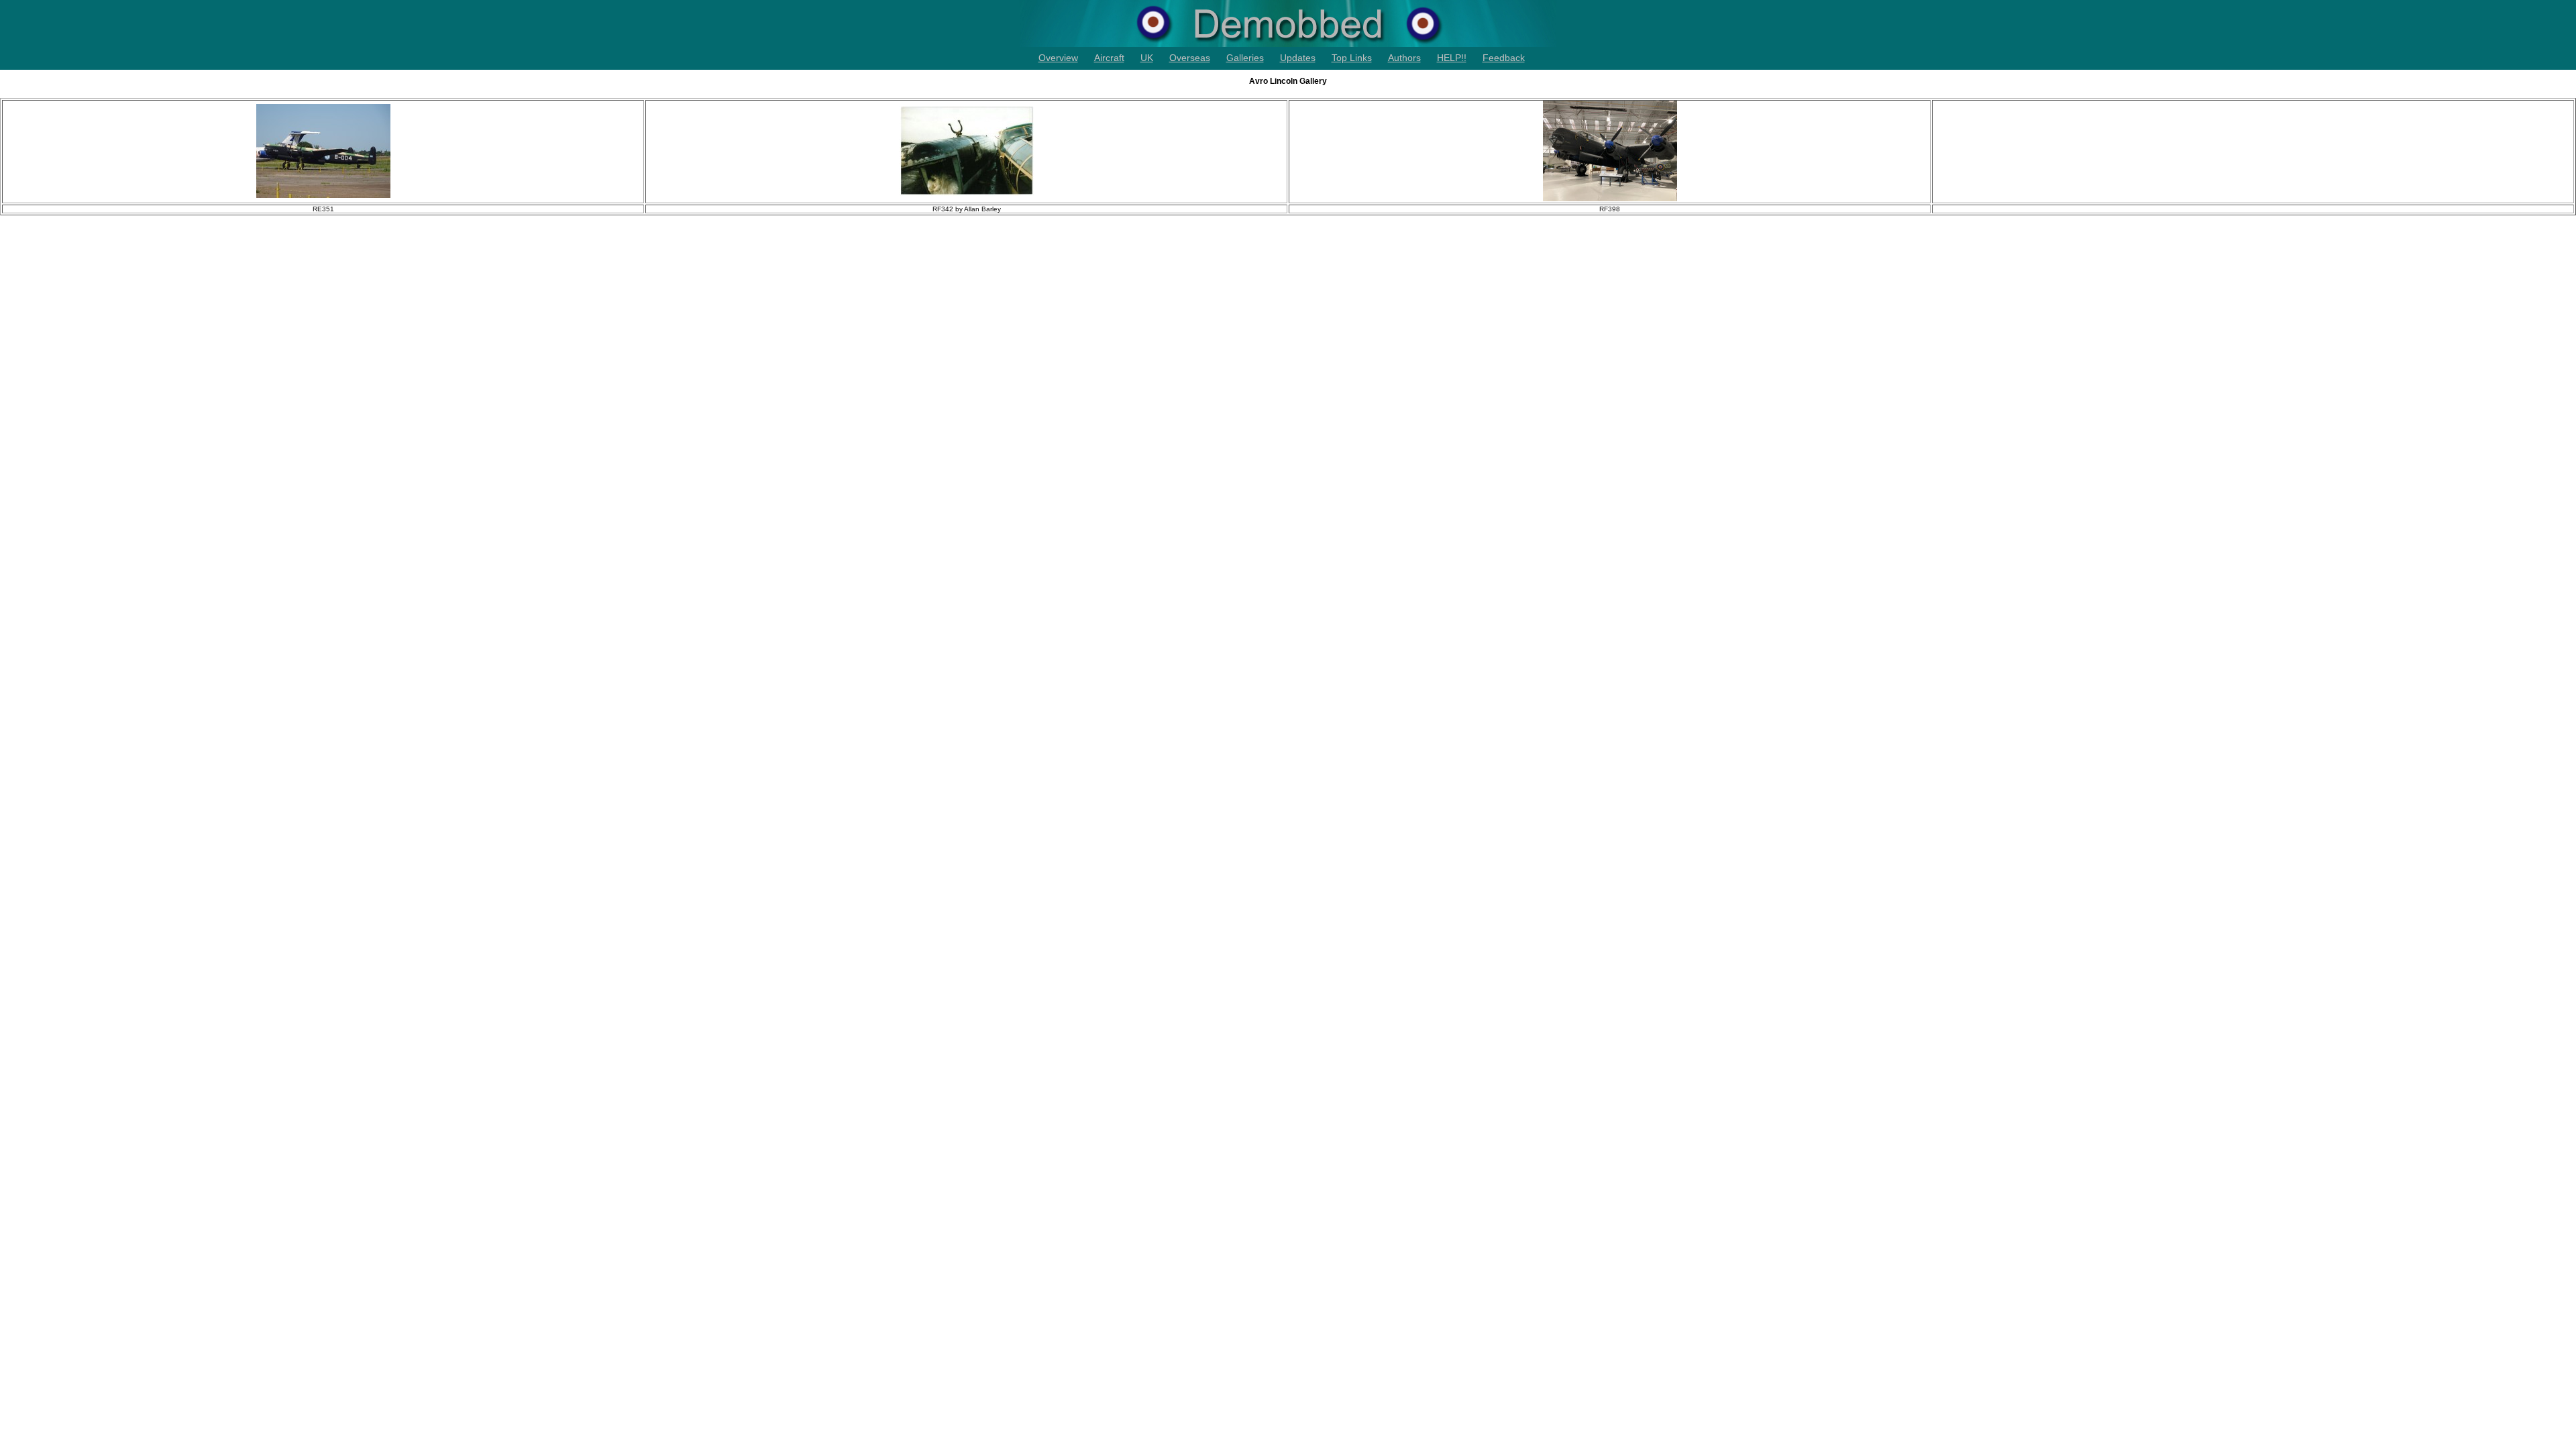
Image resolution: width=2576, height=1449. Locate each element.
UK (1147, 58)
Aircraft (1109, 58)
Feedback (1504, 58)
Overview (1058, 58)
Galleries (1245, 58)
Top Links (1352, 58)
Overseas (1190, 58)
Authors (1404, 58)
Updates (1298, 58)
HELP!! (1452, 58)
